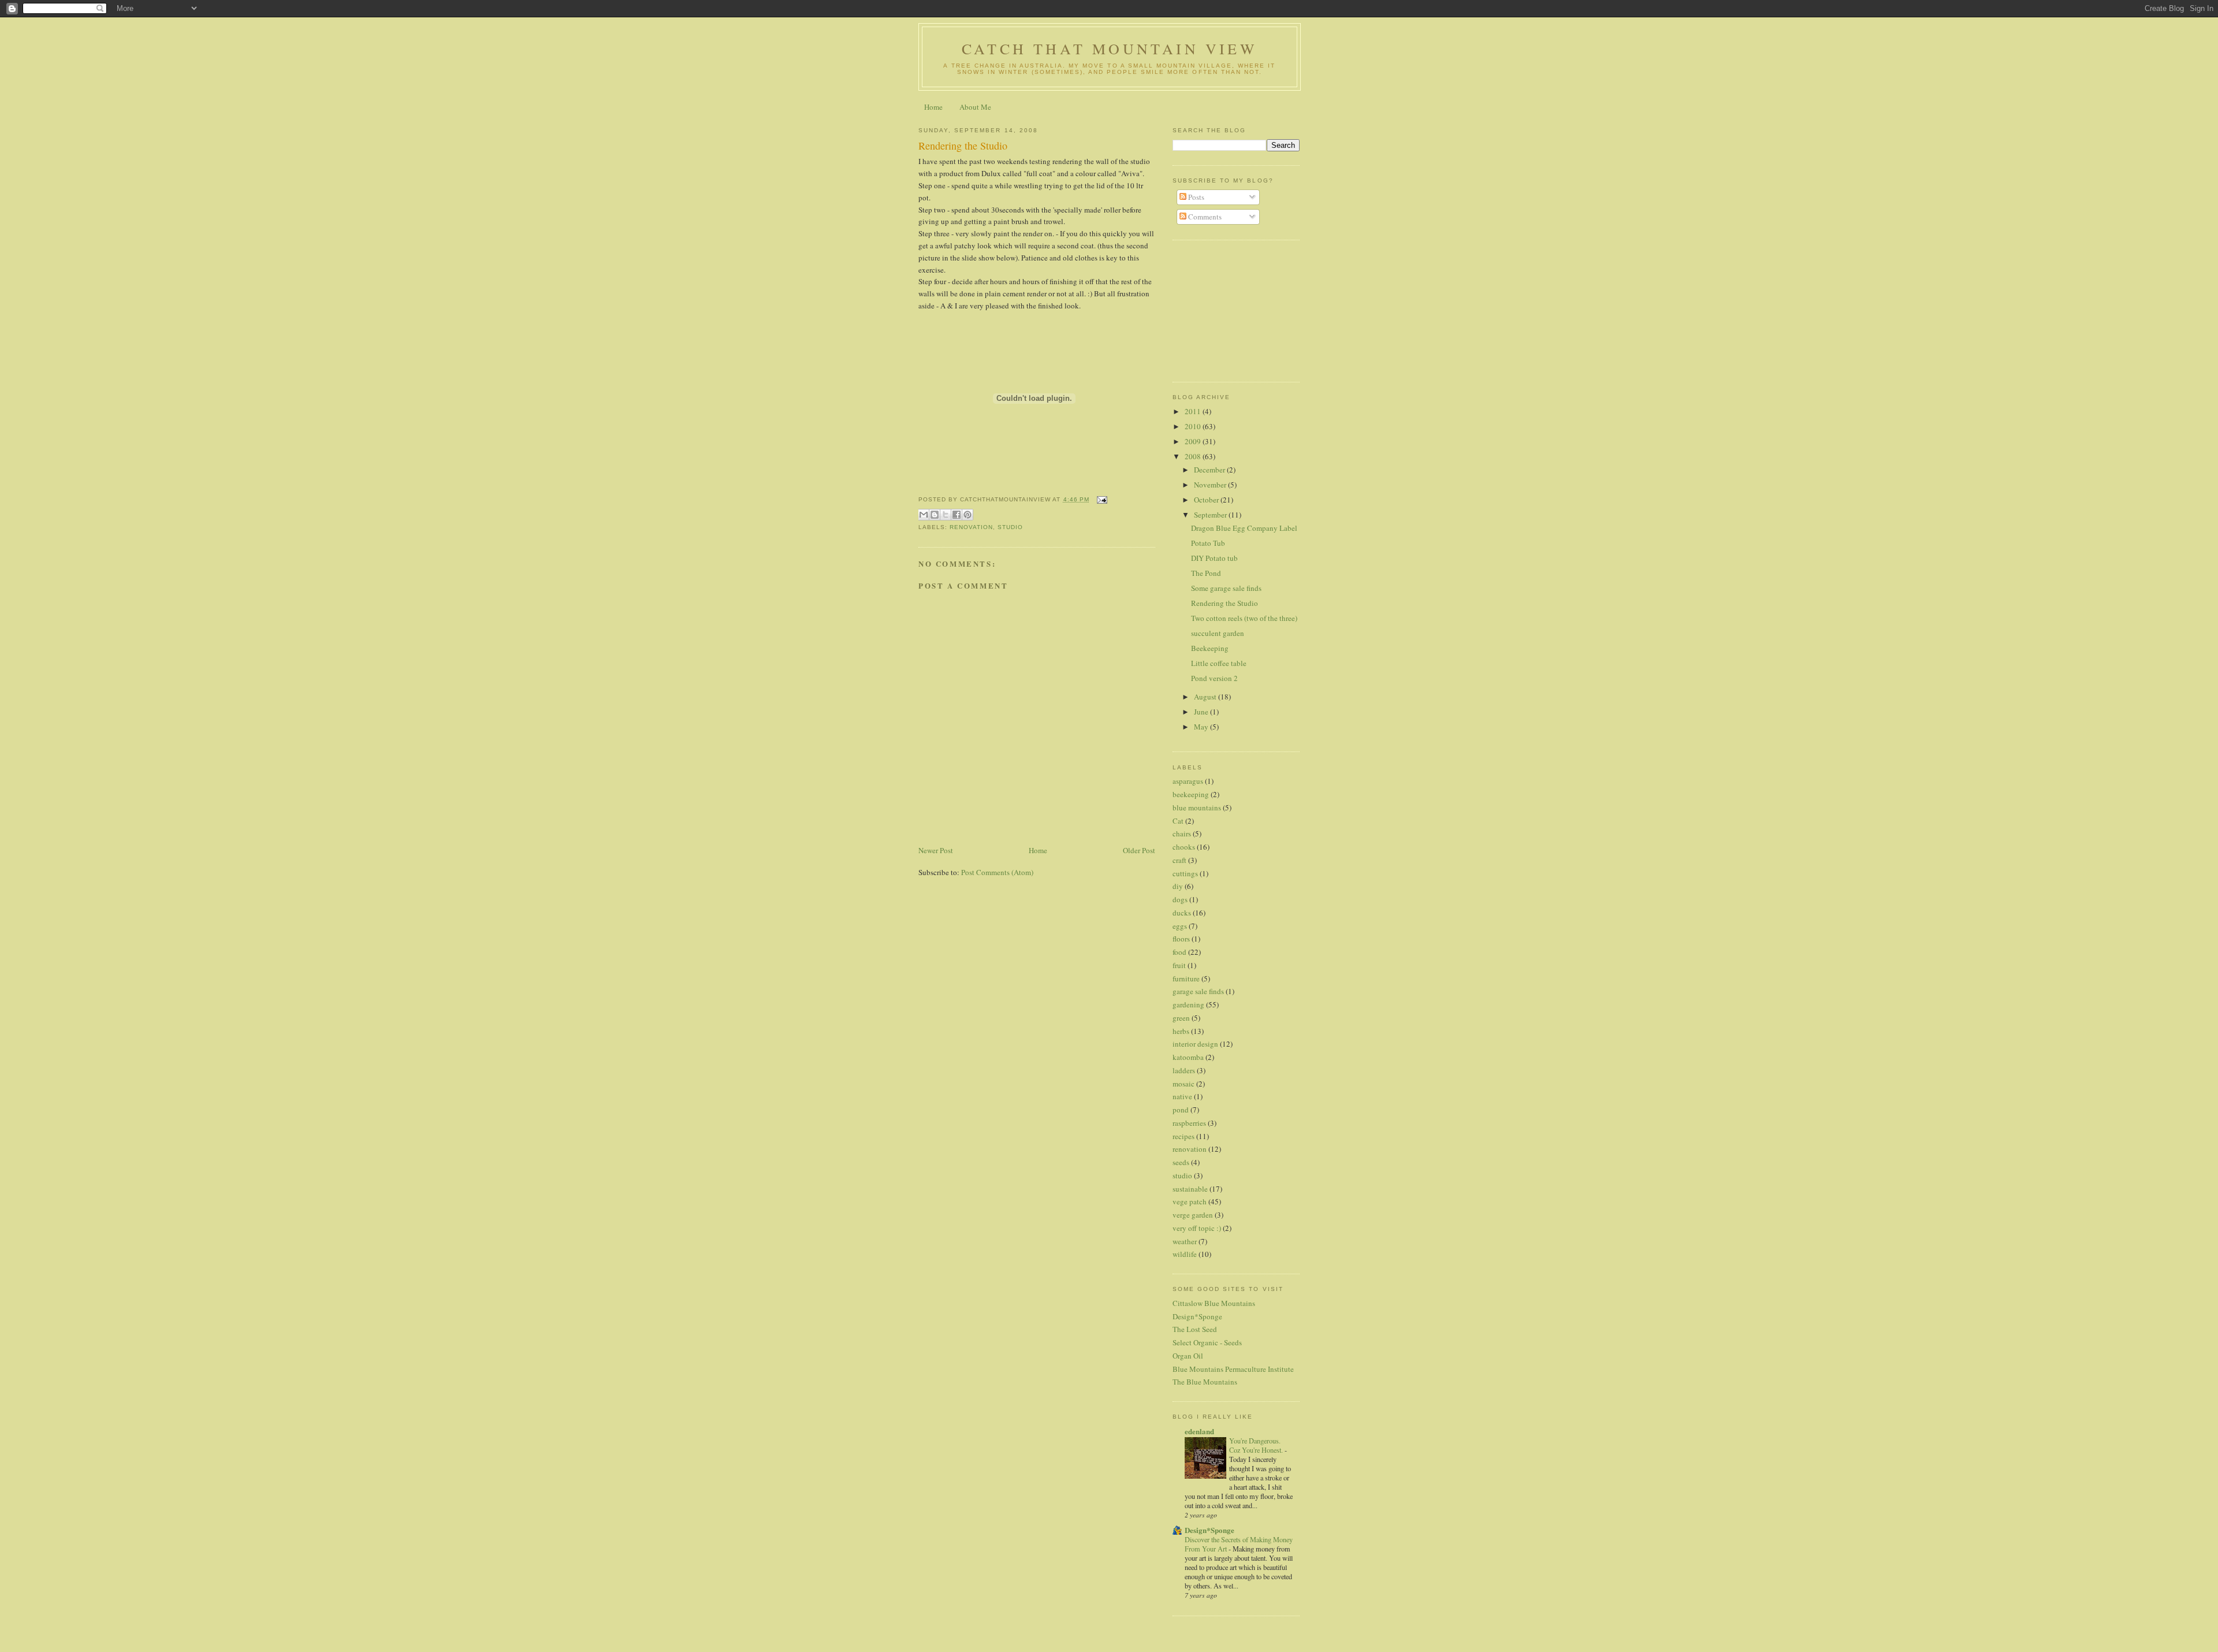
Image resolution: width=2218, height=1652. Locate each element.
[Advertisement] (1230, 310)
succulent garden (1218, 633)
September (1211, 515)
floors (1181, 939)
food (1179, 952)
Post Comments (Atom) (997, 872)
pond (1181, 1110)
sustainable (1190, 1189)
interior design (1195, 1044)
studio (1010, 527)
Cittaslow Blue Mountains (1214, 1303)
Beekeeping (1210, 648)
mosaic (1184, 1084)
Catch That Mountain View (1110, 49)
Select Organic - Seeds (1207, 1342)
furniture (1186, 978)
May (1202, 727)
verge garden (1193, 1215)
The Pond (1206, 573)
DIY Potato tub (1214, 558)
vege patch (1190, 1201)
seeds (1181, 1162)
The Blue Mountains (1205, 1382)
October (1207, 500)
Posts (1195, 197)
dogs (1180, 899)
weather (1185, 1241)
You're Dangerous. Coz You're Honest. (1257, 1445)
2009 (1194, 441)
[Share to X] (946, 515)
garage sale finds (1198, 991)
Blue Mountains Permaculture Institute (1233, 1369)
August (1206, 697)
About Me (975, 107)
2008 (1194, 456)
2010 (1194, 426)
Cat (1178, 821)
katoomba (1188, 1057)
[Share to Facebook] (957, 515)
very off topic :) (1197, 1228)
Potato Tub (1208, 543)
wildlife (1185, 1254)
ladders (1184, 1070)
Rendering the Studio (963, 146)
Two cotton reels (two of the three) (1244, 618)
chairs (1182, 834)
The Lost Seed (1195, 1329)
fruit (1179, 965)
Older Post (1139, 850)
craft (1179, 860)
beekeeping (1191, 794)
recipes (1184, 1136)
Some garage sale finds (1226, 588)
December (1210, 470)
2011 (1194, 411)
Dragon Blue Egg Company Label (1244, 528)
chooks (1184, 847)
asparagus (1188, 781)
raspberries (1189, 1123)
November (1211, 485)
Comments (1204, 217)
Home (933, 107)
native (1182, 1096)
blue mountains (1197, 808)
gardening (1188, 1004)
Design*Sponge (1197, 1316)
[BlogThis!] (935, 515)
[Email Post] (1101, 499)
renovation (971, 527)
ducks (1182, 913)
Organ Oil (1188, 1356)
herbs (1181, 1031)
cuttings (1185, 873)
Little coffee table (1219, 663)
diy (1178, 886)
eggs (1180, 926)
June (1202, 712)
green (1181, 1018)
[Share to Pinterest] (967, 515)
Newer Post (936, 850)
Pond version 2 (1214, 678)
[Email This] (924, 515)
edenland (1199, 1431)
